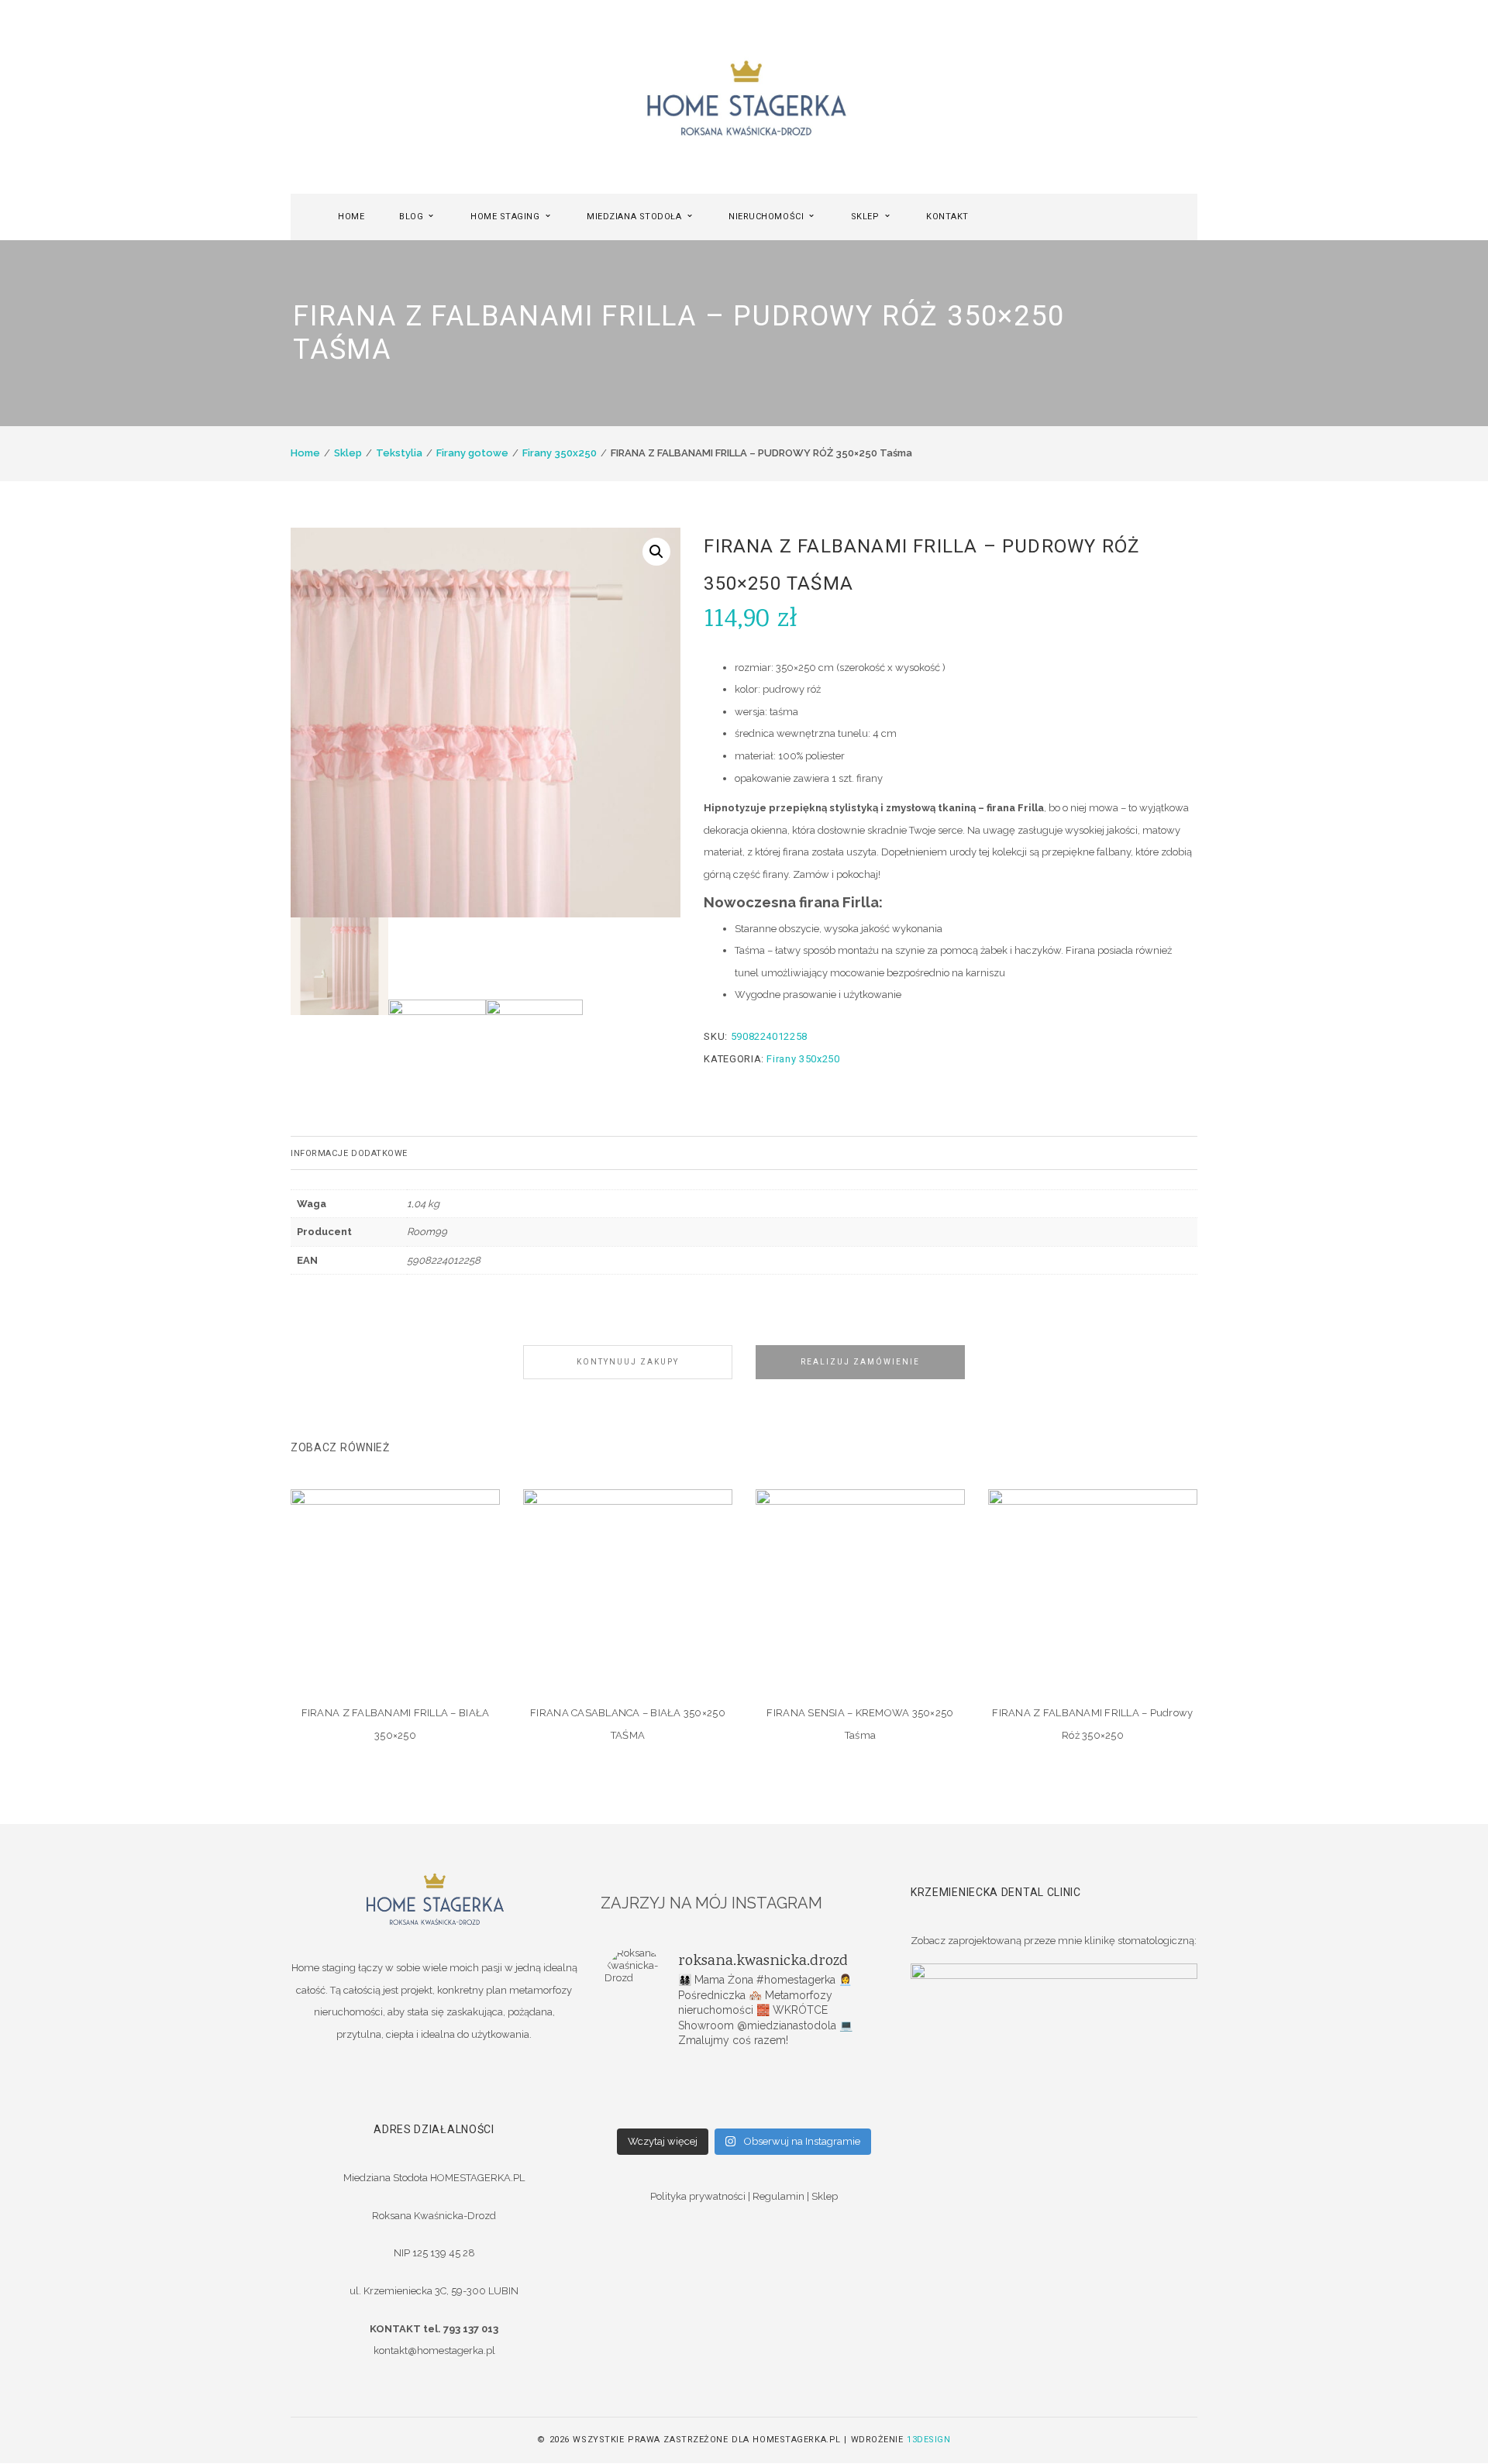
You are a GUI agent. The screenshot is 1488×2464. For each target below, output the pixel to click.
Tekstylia (399, 453)
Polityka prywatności (698, 2196)
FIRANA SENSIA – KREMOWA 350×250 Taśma (860, 1724)
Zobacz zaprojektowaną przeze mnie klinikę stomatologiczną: (1054, 1941)
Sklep (348, 453)
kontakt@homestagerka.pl (434, 2350)
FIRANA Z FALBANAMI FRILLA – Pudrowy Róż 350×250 (1092, 1724)
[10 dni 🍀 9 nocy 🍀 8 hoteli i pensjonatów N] (744, 2091)
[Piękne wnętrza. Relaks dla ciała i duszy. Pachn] (744, 2070)
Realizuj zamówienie (860, 1362)
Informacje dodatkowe (349, 1153)
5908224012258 (444, 1260)
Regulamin (778, 2196)
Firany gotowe (472, 453)
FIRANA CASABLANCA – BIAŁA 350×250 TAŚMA (628, 1724)
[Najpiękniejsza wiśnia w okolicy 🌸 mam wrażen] (837, 2111)
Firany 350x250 (560, 453)
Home (305, 453)
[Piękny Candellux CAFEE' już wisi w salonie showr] (837, 2091)
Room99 (427, 1232)
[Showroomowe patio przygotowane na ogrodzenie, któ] (651, 2091)
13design (928, 2440)
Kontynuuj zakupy (628, 1362)
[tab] (744, 1153)
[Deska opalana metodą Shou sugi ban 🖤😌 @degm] (651, 2111)
